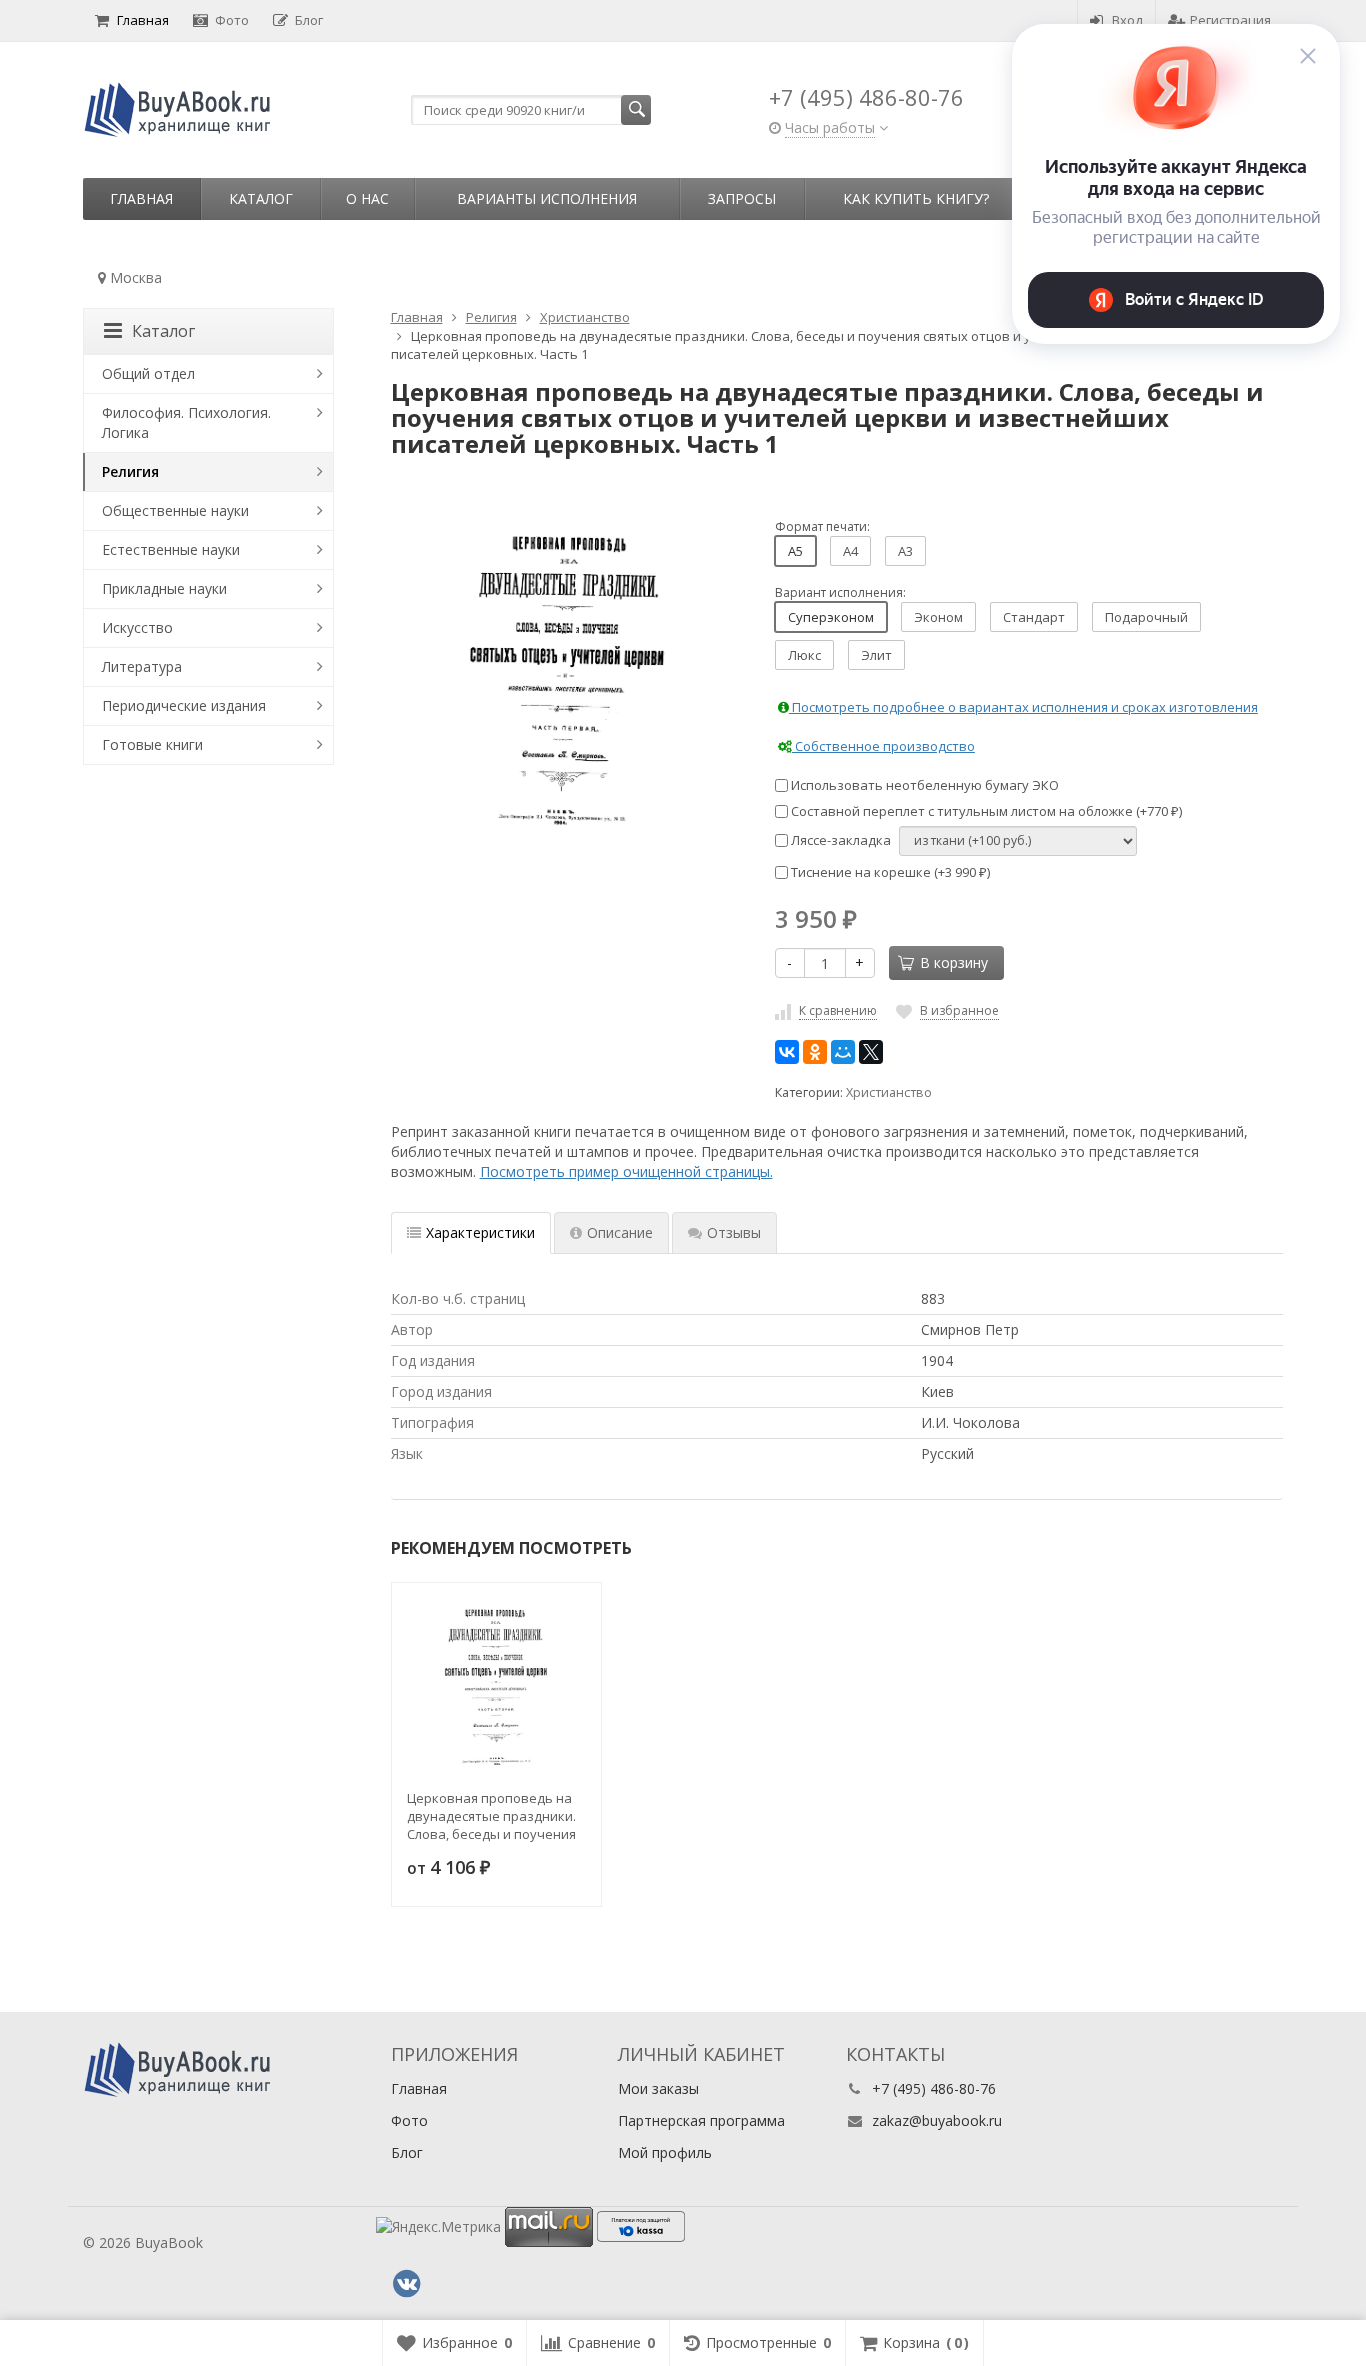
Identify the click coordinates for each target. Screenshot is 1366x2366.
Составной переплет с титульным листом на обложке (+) (985, 811)
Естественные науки (171, 549)
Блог (309, 20)
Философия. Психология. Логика (186, 422)
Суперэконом (831, 617)
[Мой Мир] (843, 1052)
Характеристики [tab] (480, 1232)
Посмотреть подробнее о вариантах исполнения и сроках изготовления (1023, 707)
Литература (142, 666)
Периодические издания (184, 705)
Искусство (137, 627)
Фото (232, 20)
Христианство (889, 1092)
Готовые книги (152, 744)
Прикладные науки (164, 588)
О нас (367, 198)
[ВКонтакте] (787, 1052)
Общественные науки (175, 510)
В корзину (954, 962)
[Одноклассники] (815, 1052)
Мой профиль (665, 2152)
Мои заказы (658, 2088)
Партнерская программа (701, 2120)
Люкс (804, 655)
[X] (871, 1052)
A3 (905, 551)
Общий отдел (148, 373)
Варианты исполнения (547, 198)
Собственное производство (883, 746)
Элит (876, 655)
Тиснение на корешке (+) (889, 872)
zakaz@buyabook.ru (937, 2120)
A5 (795, 551)
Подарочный (1146, 617)
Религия (130, 471)
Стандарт (1034, 617)
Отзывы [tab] (734, 1232)
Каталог (261, 198)
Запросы (742, 198)
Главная (143, 20)
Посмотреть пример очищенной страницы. (626, 1171)
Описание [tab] (620, 1232)
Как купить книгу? (916, 198)
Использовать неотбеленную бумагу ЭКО (923, 785)
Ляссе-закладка (839, 840)
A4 (850, 551)
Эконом (938, 617)
